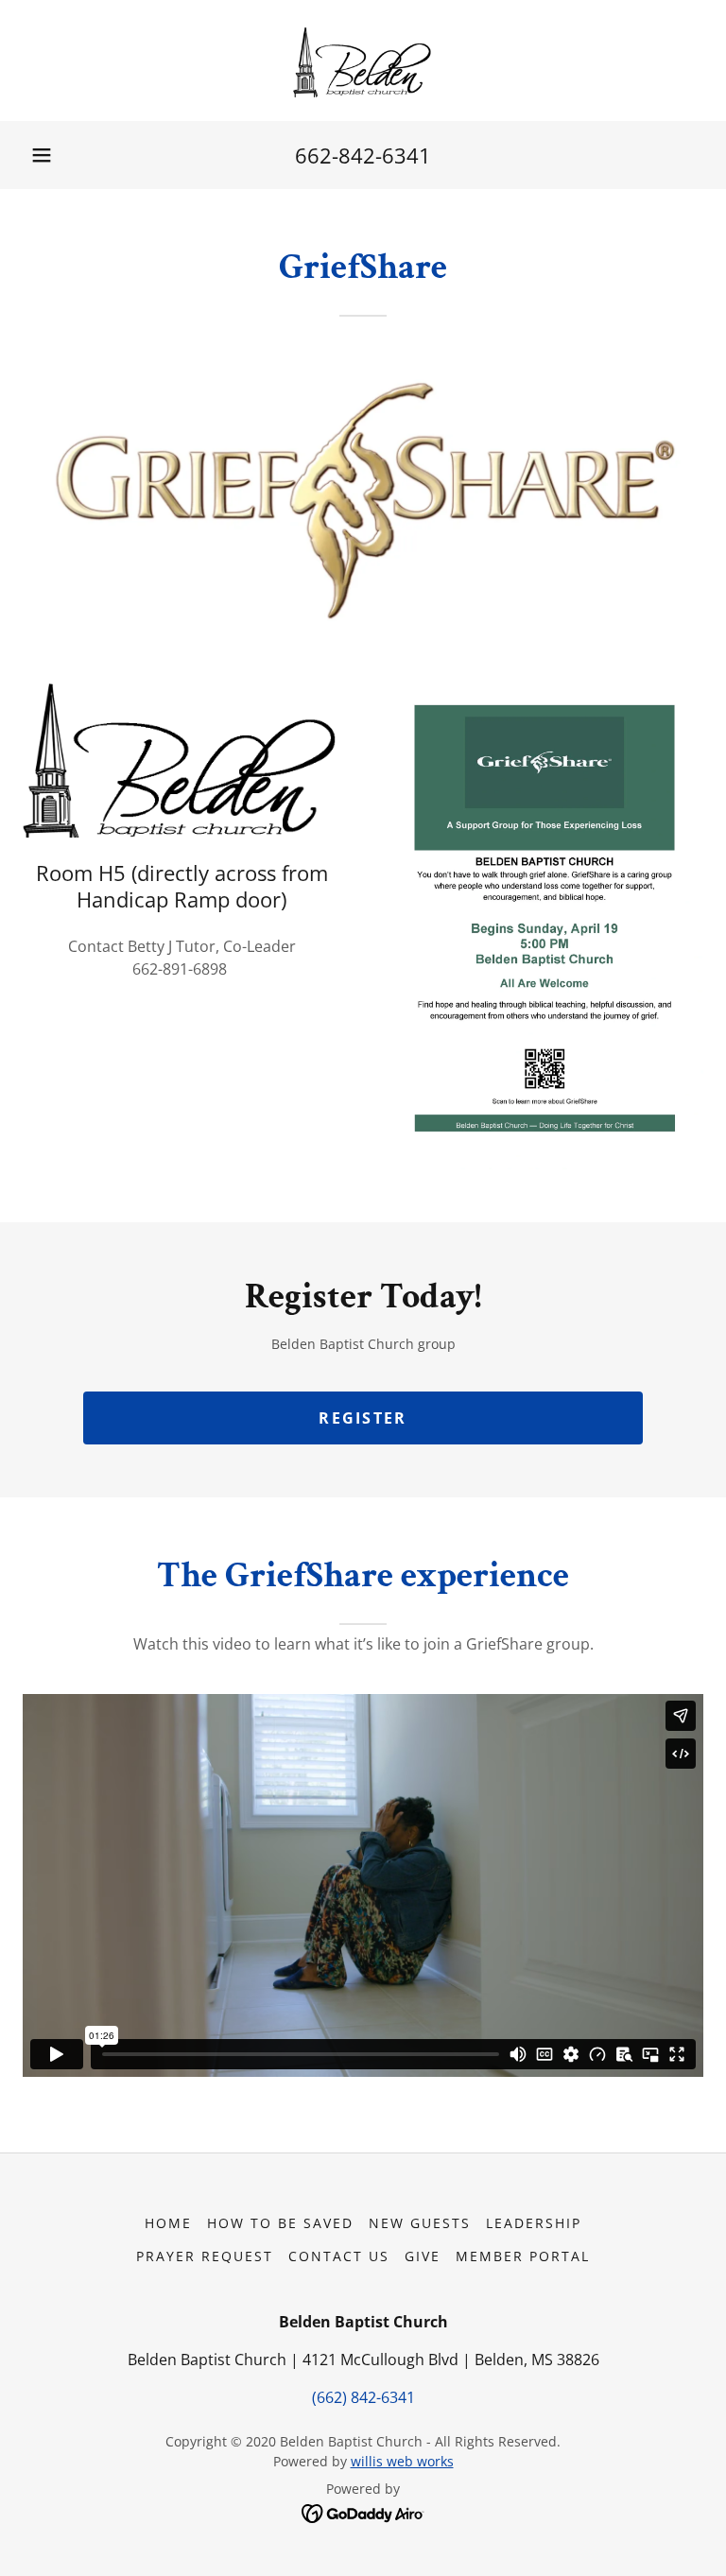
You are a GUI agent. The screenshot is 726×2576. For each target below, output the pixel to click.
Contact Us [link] (339, 2256)
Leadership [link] (534, 2223)
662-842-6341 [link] (363, 155)
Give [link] (423, 2256)
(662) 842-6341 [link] (363, 2397)
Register (363, 1418)
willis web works (402, 2461)
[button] (42, 155)
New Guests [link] (420, 2223)
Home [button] (168, 2223)
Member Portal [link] (523, 2256)
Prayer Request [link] (205, 2256)
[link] (363, 61)
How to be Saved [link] (280, 2223)
